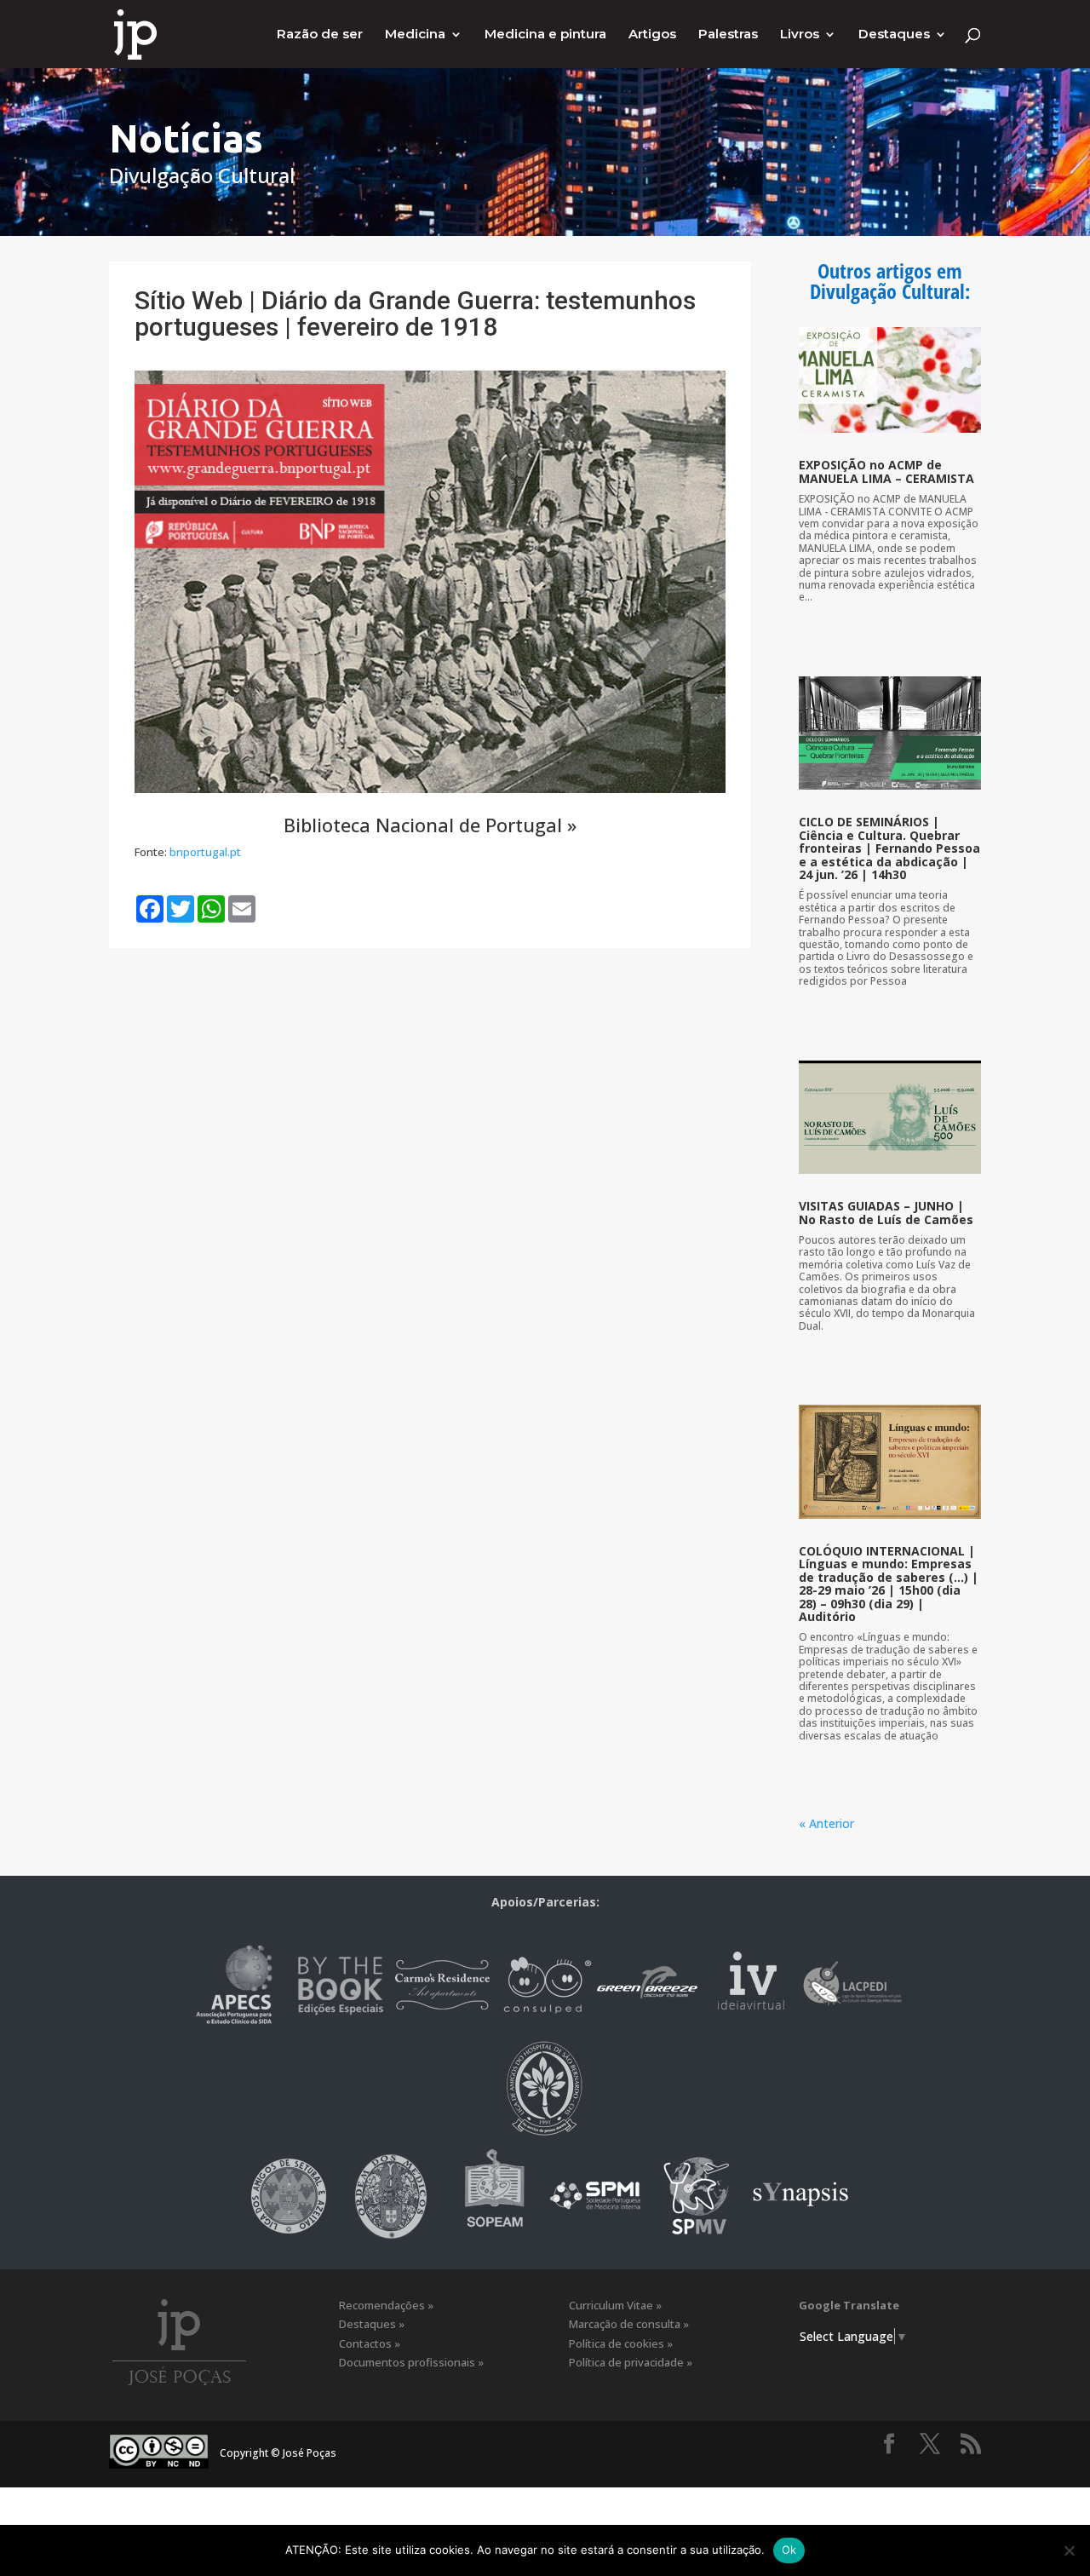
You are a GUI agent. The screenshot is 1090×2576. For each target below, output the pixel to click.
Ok (789, 2550)
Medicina (415, 35)
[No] (1069, 2550)
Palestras (728, 35)
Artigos (652, 35)
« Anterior (826, 1823)
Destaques (894, 35)
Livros (800, 35)
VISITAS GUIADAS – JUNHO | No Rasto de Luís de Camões (886, 1212)
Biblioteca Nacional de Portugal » (430, 825)
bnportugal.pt (205, 852)
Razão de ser (320, 35)
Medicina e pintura (545, 35)
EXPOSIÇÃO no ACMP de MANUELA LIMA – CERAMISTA (886, 471)
